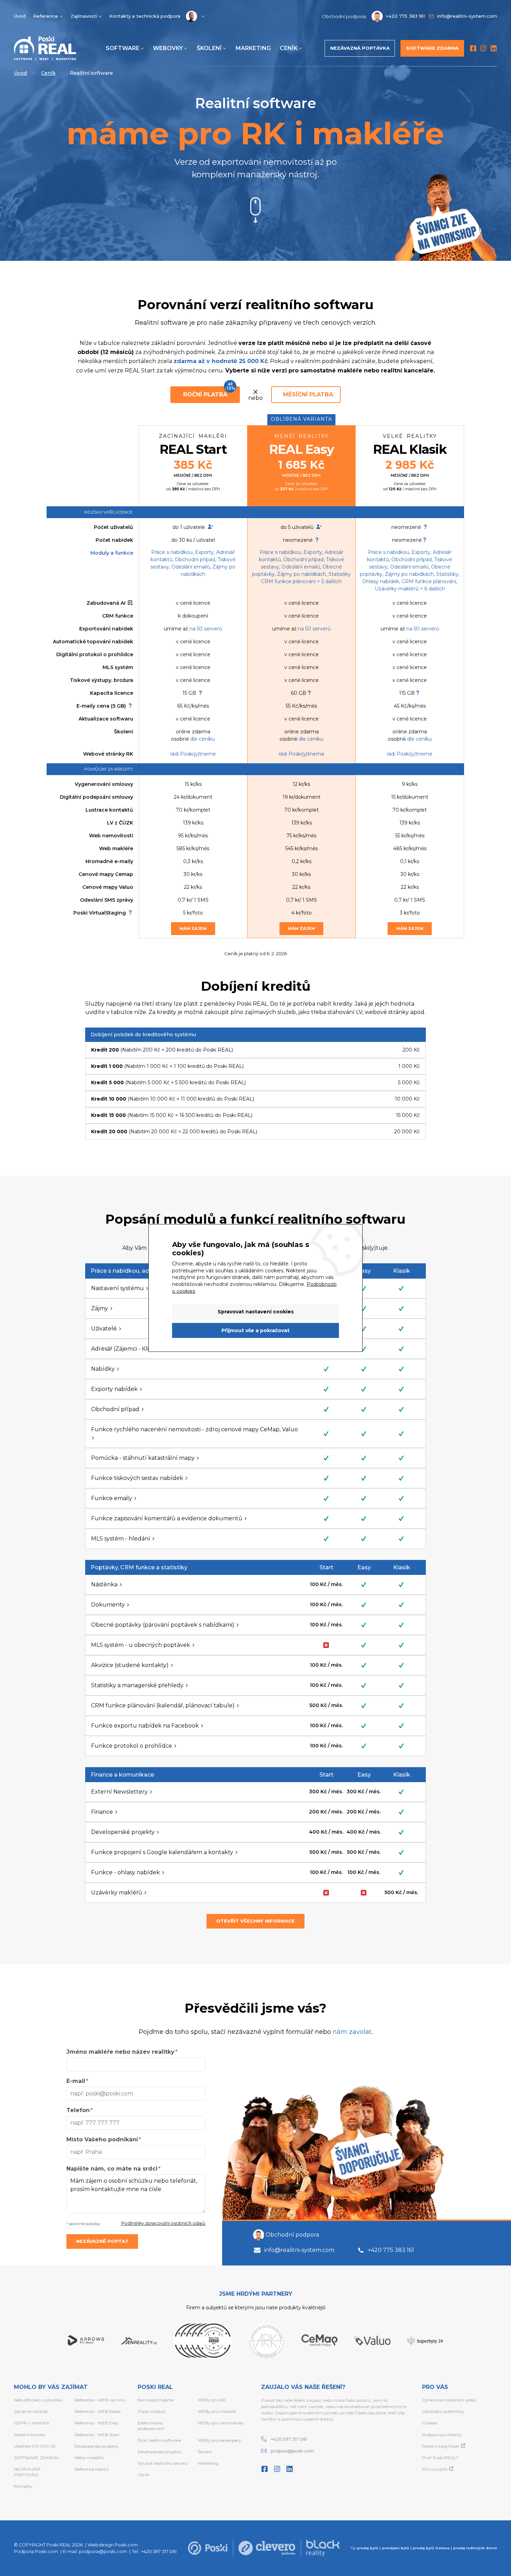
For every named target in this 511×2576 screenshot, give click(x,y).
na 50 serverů (206, 629)
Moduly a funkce (112, 553)
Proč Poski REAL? (440, 2458)
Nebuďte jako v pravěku (38, 2400)
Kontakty (23, 2486)
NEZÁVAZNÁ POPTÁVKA (27, 2472)
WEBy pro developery (220, 2440)
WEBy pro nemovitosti (221, 2423)
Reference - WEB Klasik (98, 2411)
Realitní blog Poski (441, 2446)
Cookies (430, 2423)
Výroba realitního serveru (163, 2463)
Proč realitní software (159, 2440)
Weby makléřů (89, 2458)
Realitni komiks (29, 2435)
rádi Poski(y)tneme (193, 754)
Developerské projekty (96, 2446)
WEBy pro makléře (217, 2411)
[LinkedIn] (494, 48)
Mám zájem (193, 928)
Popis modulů (152, 2411)
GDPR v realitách (31, 2423)
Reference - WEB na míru (100, 2400)
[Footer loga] (208, 2548)
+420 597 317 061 (289, 2439)
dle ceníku (202, 739)
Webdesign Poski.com (113, 2545)
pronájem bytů (396, 2548)
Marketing (253, 48)
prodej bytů (368, 2548)
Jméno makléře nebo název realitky (120, 2052)
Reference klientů (92, 2469)
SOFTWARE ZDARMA (36, 2458)
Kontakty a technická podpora (145, 16)
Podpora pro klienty (442, 2435)
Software (123, 48)
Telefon (78, 2110)
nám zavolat (352, 2032)
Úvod (20, 16)
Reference (46, 16)
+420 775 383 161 (391, 2250)
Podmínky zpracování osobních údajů (163, 2223)
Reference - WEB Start (97, 2435)
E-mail (76, 2081)
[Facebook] (473, 48)
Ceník (289, 48)
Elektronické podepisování (151, 2426)
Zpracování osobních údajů (449, 2400)
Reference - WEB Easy (96, 2423)
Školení (209, 48)
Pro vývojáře (435, 2469)
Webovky (168, 48)
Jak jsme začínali (31, 2411)
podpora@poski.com (292, 2451)
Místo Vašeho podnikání (102, 2139)
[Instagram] (483, 48)
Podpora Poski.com (36, 2551)
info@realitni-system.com (299, 2250)
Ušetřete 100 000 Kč (35, 2446)
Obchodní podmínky (443, 2411)
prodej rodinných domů (475, 2548)
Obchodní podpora (292, 2235)
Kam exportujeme (156, 2400)
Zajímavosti (84, 16)
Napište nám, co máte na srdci (112, 2169)
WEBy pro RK (212, 2400)
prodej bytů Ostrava (431, 2548)
